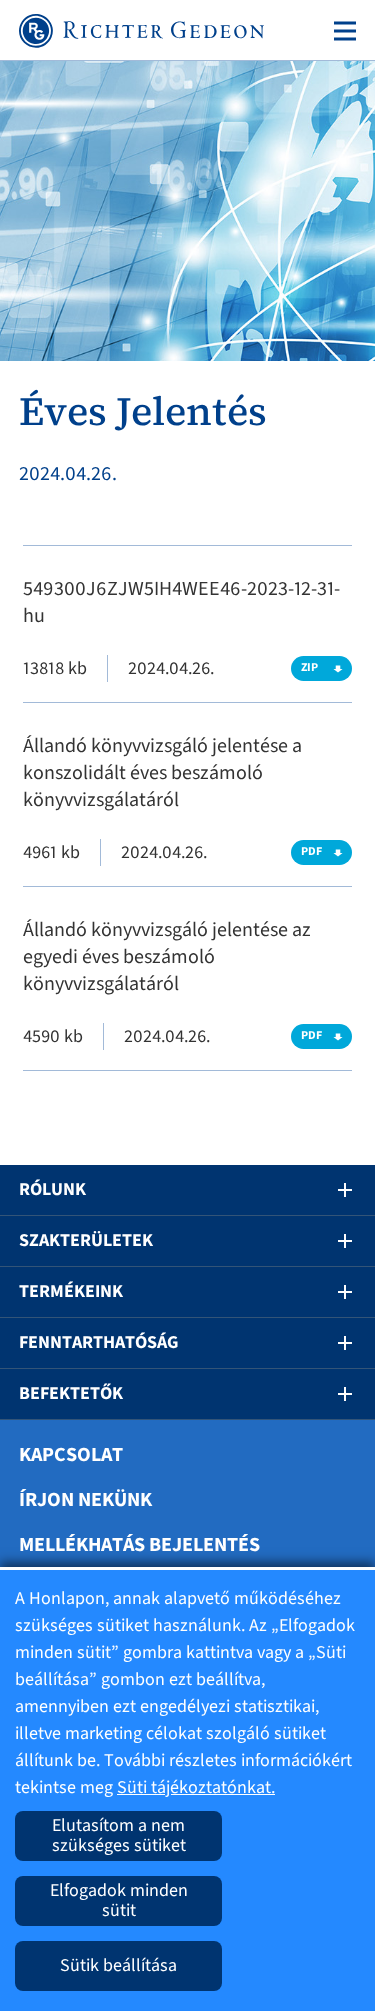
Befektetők (71, 1393)
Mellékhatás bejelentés (139, 1545)
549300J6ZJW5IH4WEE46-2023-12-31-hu (181, 602)
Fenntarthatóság (98, 1342)
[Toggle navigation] (341, 31)
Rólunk (52, 1189)
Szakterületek (86, 1240)
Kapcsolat (71, 1455)
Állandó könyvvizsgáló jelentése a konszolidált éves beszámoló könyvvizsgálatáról (162, 773)
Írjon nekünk (85, 1500)
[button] (331, 1190)
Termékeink (71, 1291)
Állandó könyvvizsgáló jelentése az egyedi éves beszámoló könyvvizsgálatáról (167, 957)
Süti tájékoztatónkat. (196, 1787)
